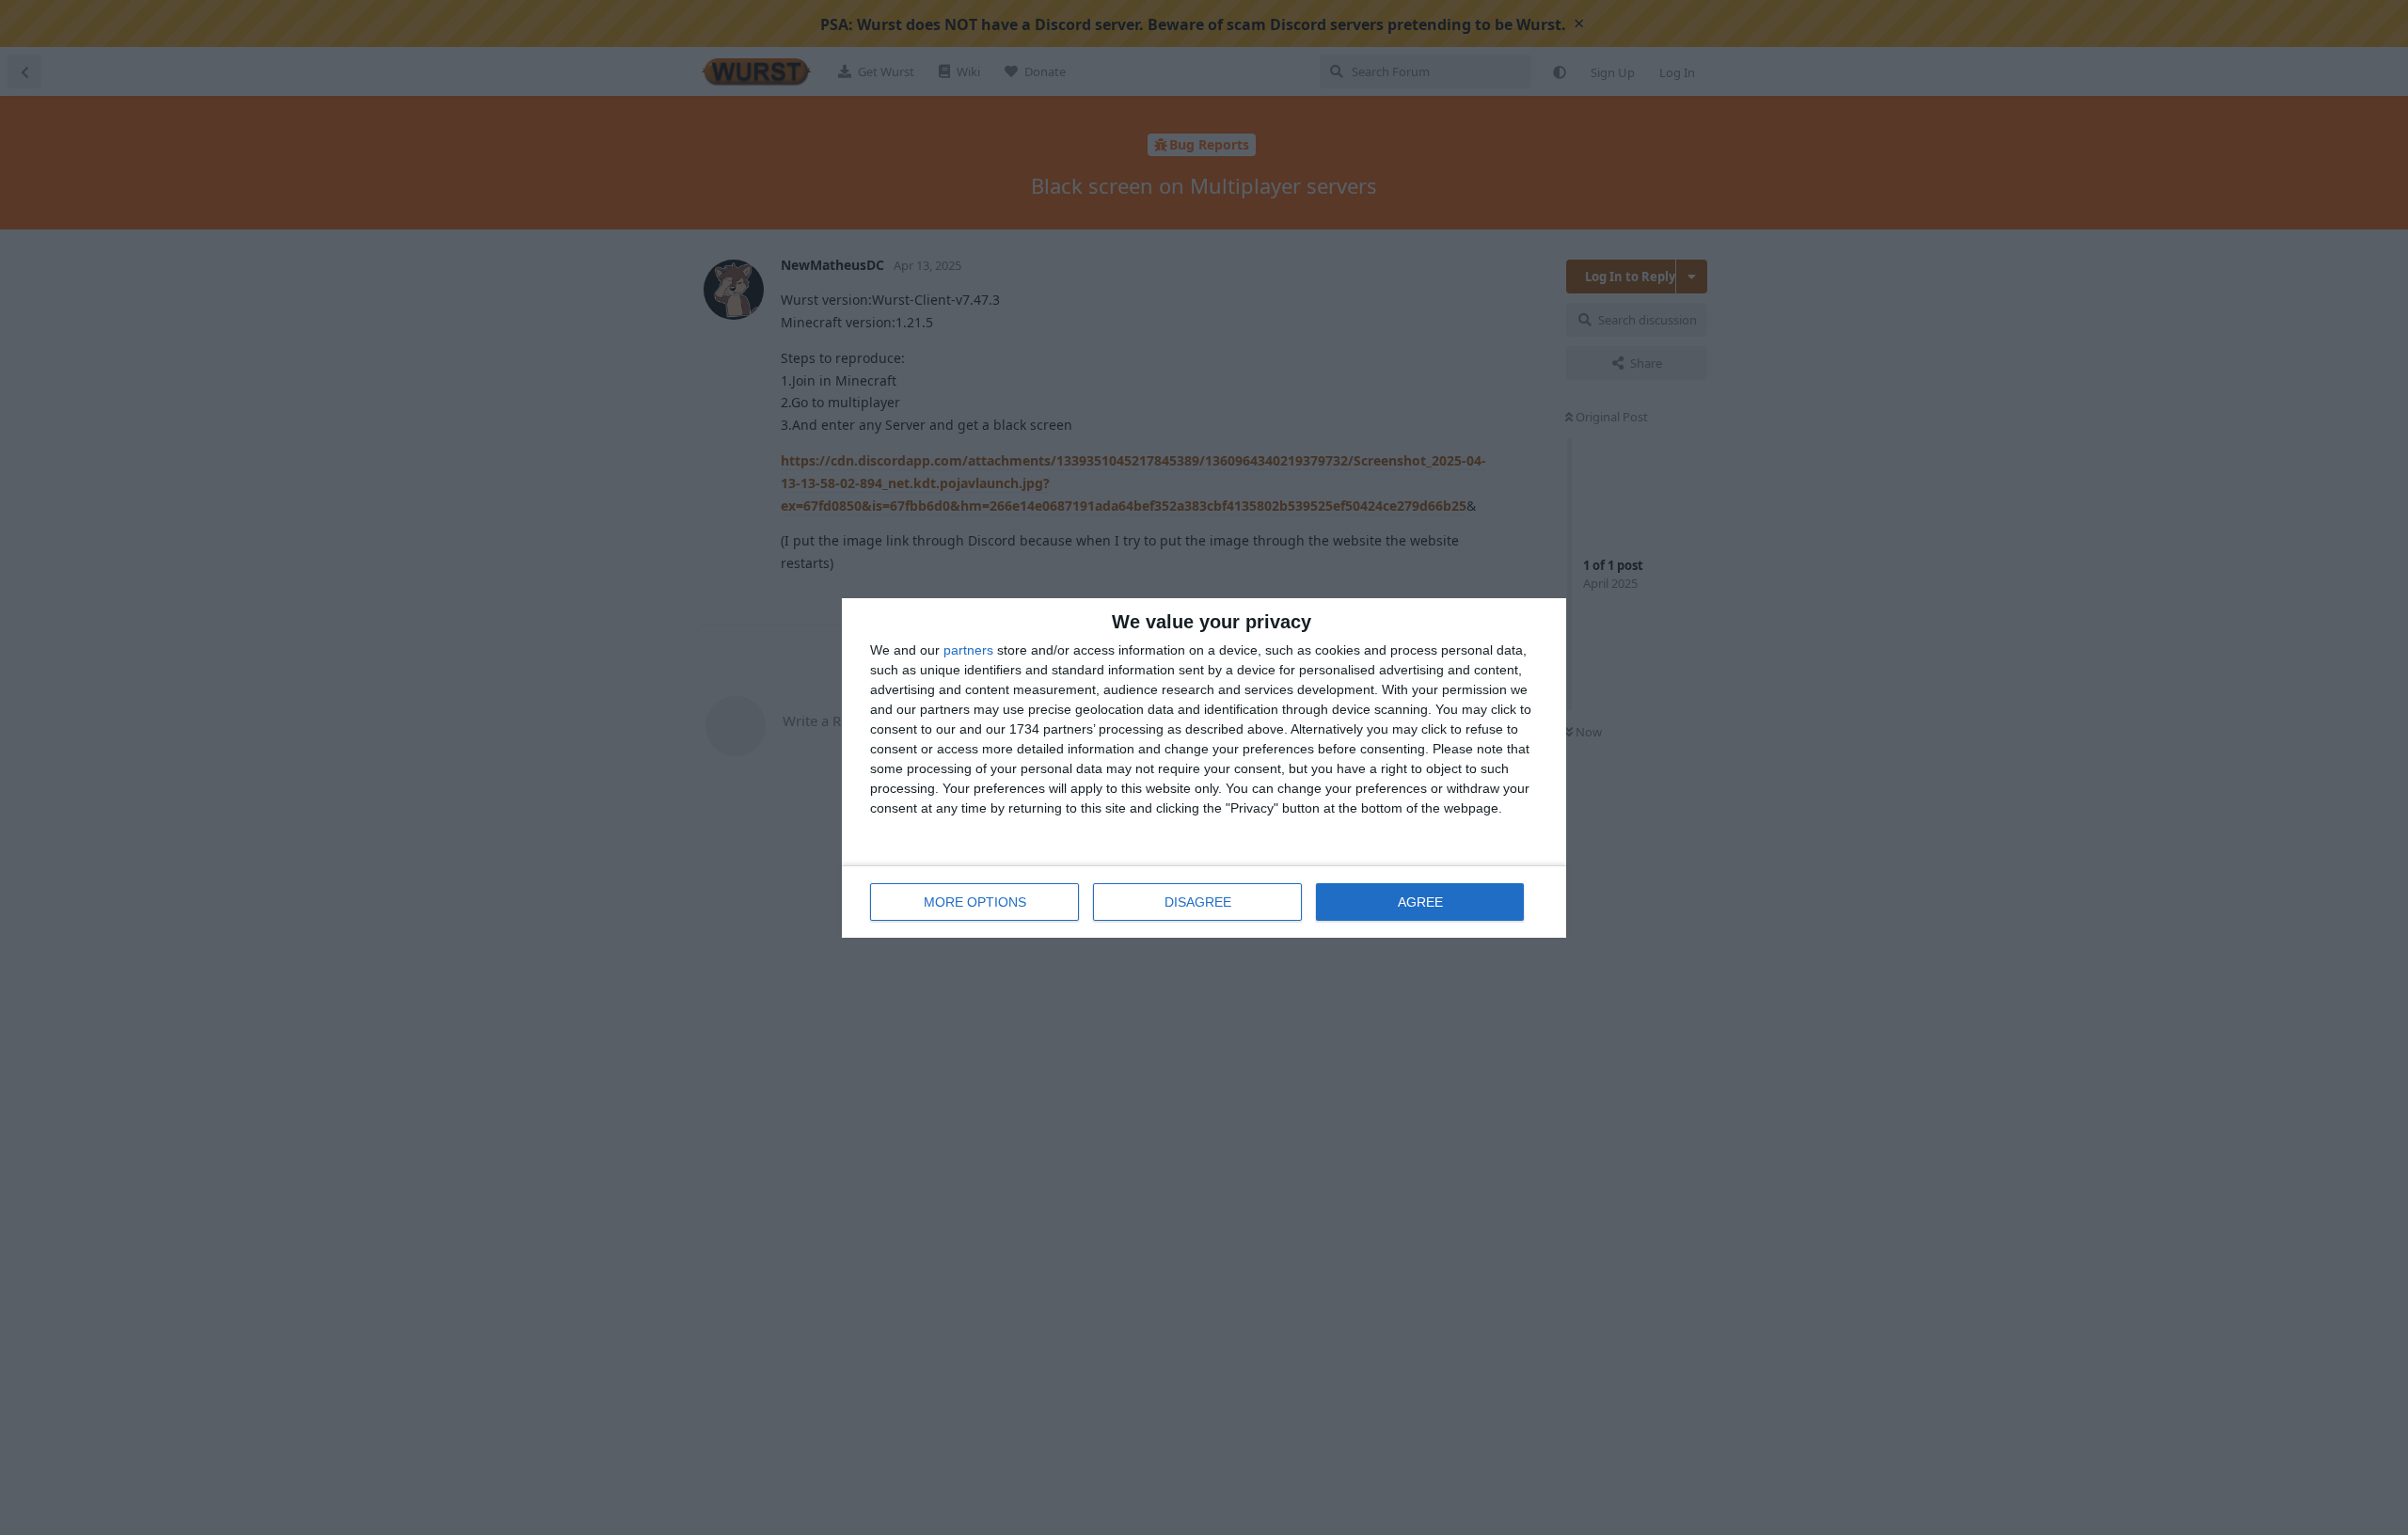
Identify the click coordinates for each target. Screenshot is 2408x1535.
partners (968, 650)
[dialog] (1204, 768)
